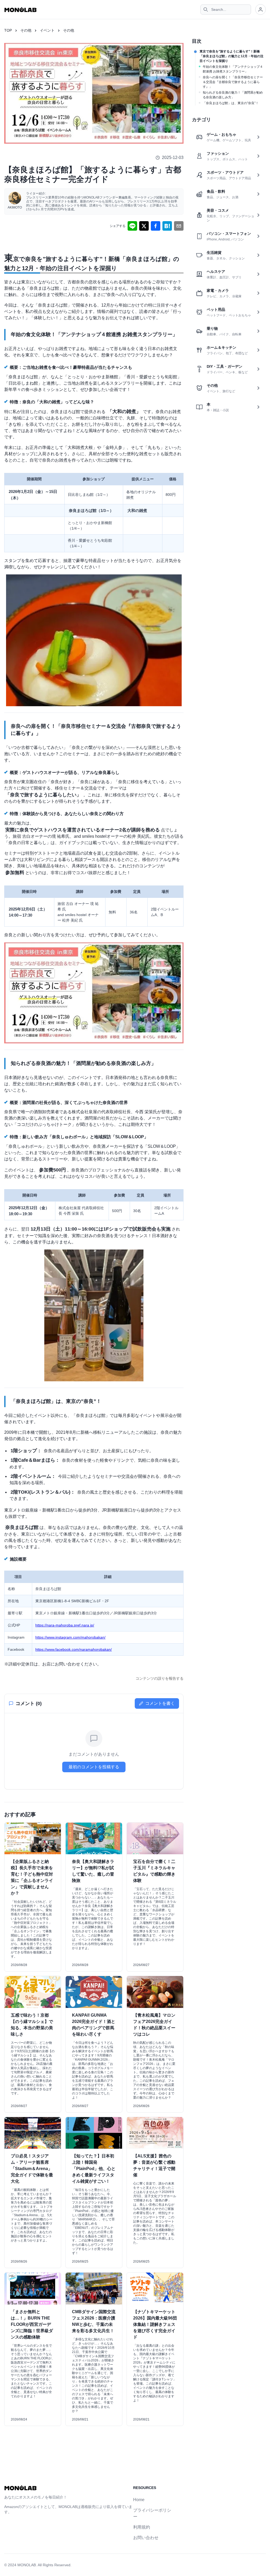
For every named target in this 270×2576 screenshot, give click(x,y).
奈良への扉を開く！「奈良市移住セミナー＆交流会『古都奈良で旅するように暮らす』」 (233, 82)
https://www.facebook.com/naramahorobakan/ (74, 1649)
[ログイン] (261, 9)
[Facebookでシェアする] (156, 226)
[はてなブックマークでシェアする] (167, 226)
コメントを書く (160, 1703)
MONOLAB (27, 2565)
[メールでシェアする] (179, 226)
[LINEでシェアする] (132, 226)
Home (139, 2500)
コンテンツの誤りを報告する (160, 1678)
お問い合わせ (146, 2538)
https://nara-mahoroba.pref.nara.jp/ (65, 1625)
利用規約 (142, 2527)
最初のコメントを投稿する (94, 1767)
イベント (47, 30)
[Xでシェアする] (144, 226)
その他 (26, 30)
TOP (8, 30)
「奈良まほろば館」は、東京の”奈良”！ (231, 103)
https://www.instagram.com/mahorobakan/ (70, 1637)
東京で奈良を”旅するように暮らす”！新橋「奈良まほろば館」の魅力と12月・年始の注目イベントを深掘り (232, 56)
